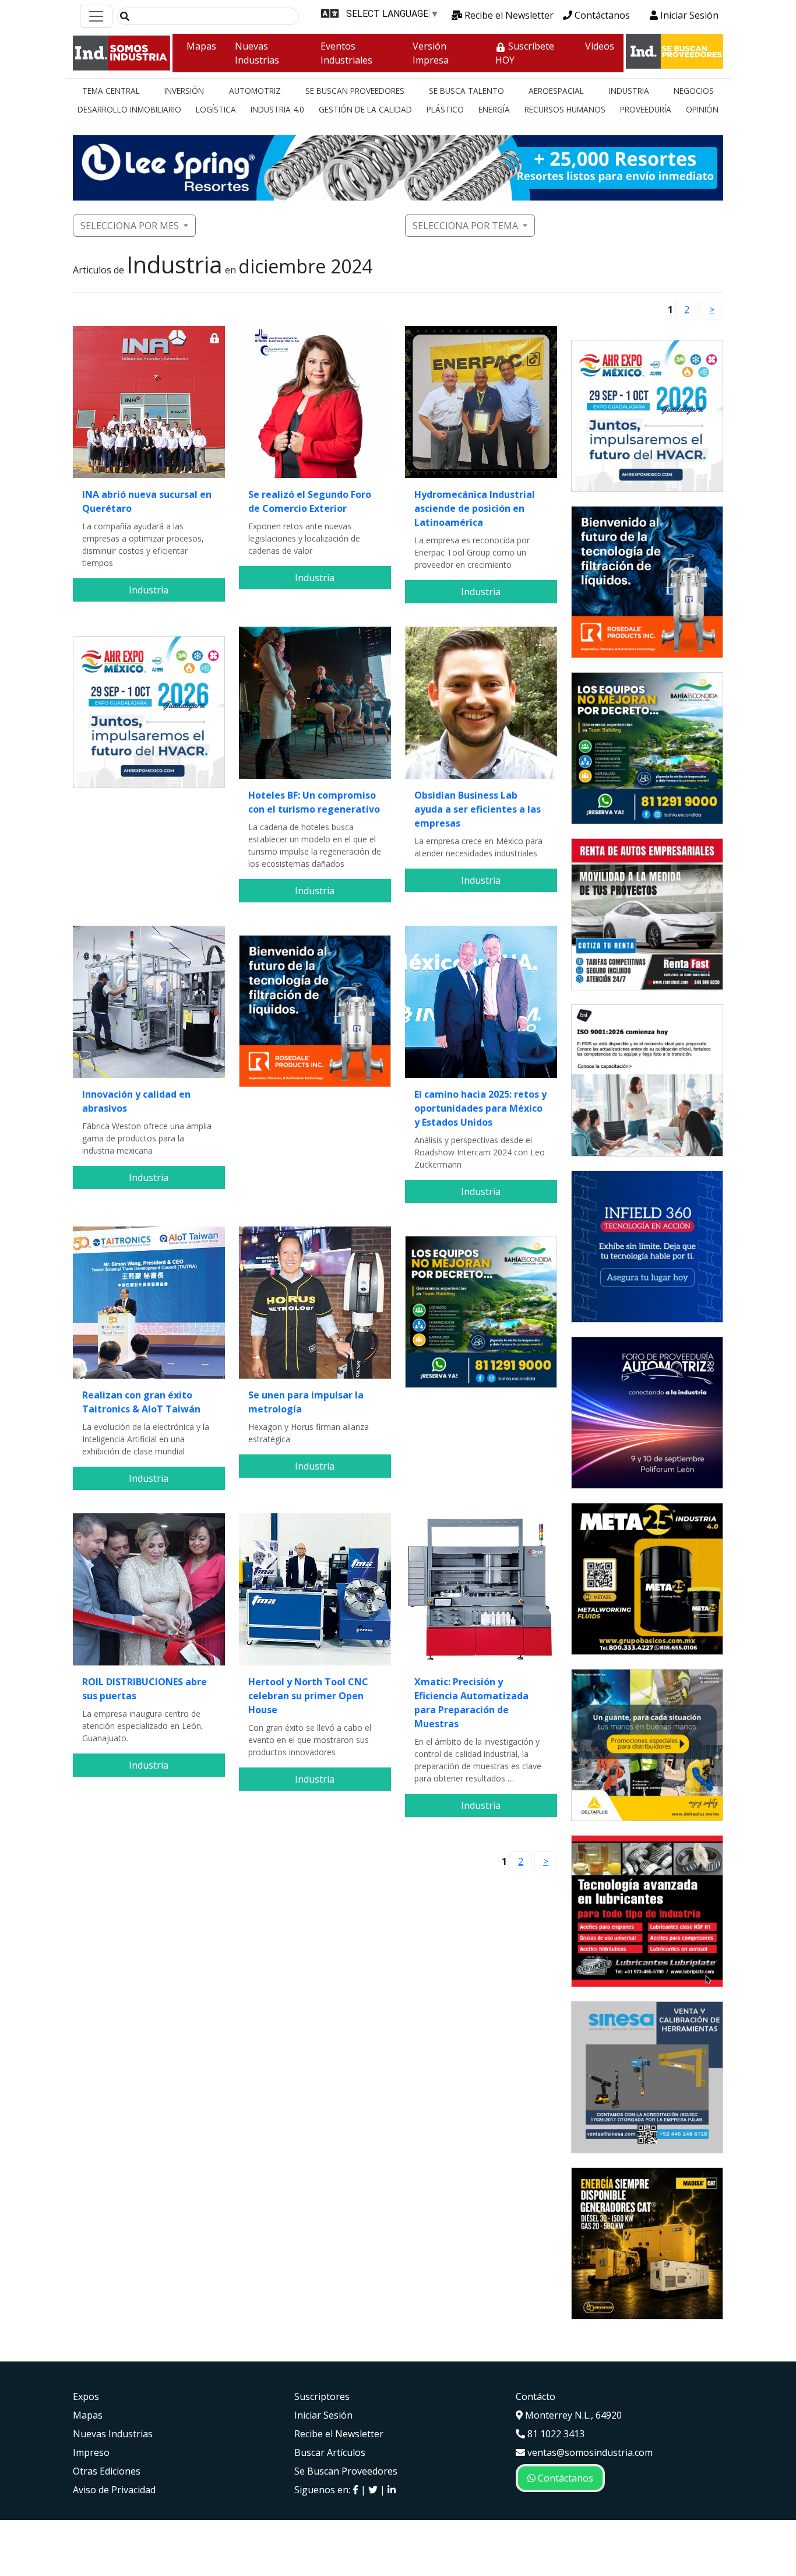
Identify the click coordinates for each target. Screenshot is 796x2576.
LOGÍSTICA (216, 109)
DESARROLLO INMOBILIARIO (129, 109)
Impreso (91, 2452)
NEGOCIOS (694, 91)
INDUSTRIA (629, 91)
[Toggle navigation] (96, 16)
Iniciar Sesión (688, 15)
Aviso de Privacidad (114, 2490)
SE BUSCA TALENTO (466, 91)
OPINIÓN (702, 109)
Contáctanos (601, 15)
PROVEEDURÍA (646, 109)
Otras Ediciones (107, 2471)
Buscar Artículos (330, 2452)
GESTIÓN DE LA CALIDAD (365, 109)
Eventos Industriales (346, 53)
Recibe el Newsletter (508, 15)
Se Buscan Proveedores (346, 2471)
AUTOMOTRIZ (255, 91)
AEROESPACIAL (556, 91)
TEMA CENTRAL (111, 91)
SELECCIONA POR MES (130, 226)
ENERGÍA (494, 109)
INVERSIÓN (184, 91)
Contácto (536, 2396)
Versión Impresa (431, 53)
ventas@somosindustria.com (589, 2452)
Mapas (201, 46)
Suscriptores (322, 2396)
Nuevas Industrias (257, 53)
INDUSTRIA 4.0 (277, 109)
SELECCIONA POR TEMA (465, 226)
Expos (86, 2396)
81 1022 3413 (555, 2434)
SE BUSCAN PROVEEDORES (355, 91)
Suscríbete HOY (525, 53)
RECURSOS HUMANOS (565, 109)
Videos (600, 46)
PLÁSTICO (445, 109)
